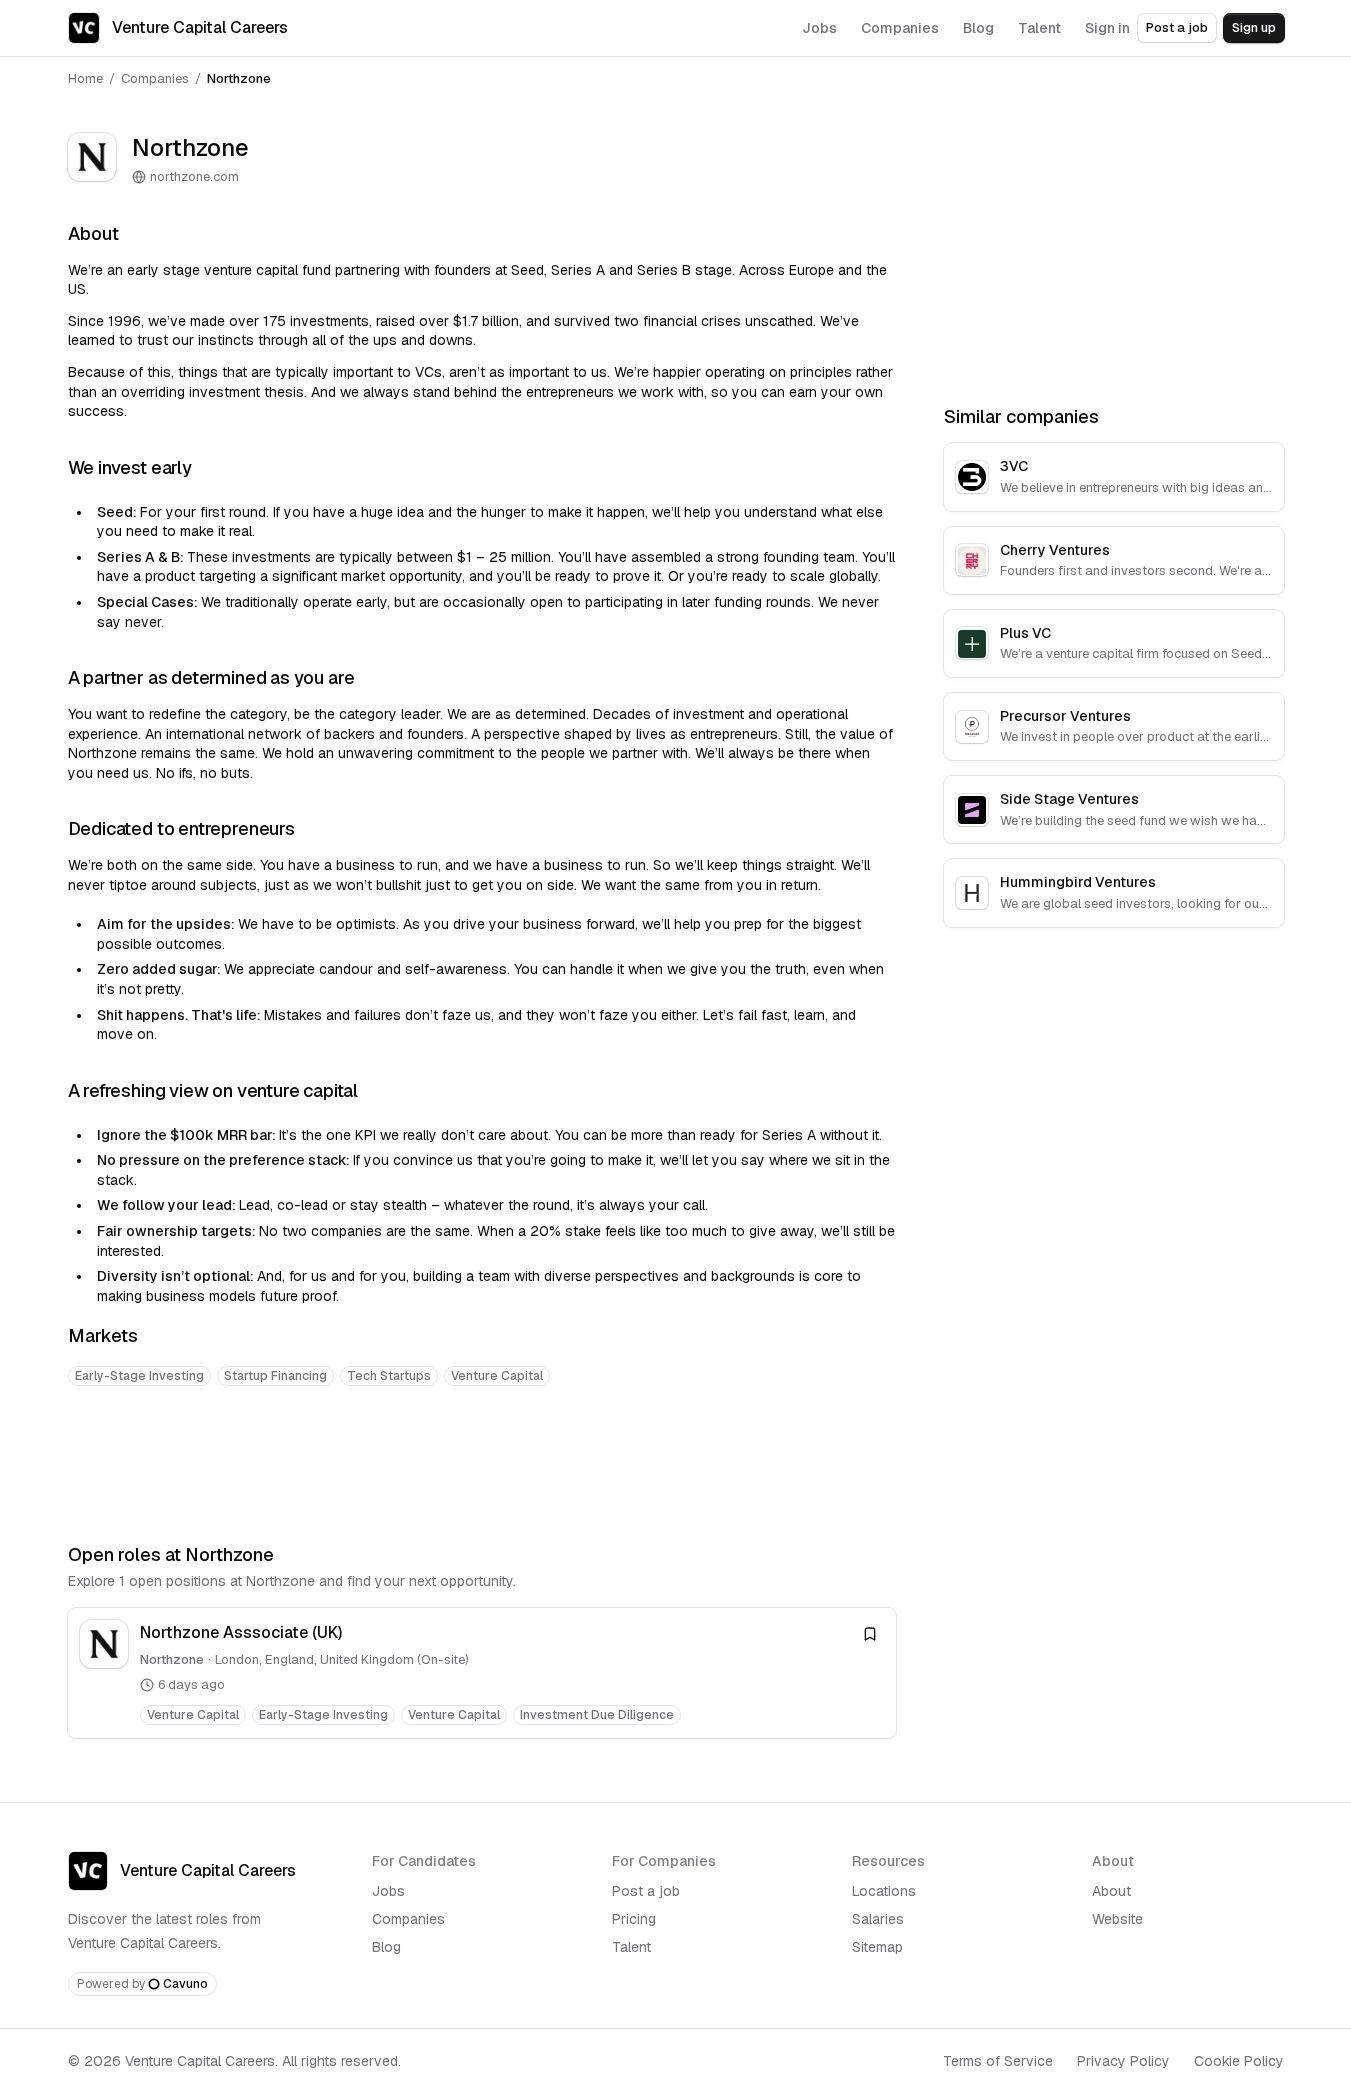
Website (1117, 1919)
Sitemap (877, 1947)
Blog (386, 1947)
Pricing (634, 1919)
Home (85, 78)
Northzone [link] (239, 78)
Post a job (1177, 27)
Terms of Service (998, 2061)
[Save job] (870, 1634)
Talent (631, 1947)
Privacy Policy (1123, 2061)
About (1111, 1891)
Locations (884, 1891)
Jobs (388, 1891)
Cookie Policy (1239, 2061)
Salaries (878, 1919)
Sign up (1254, 27)
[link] (482, 1672)
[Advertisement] (482, 1464)
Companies (155, 78)
